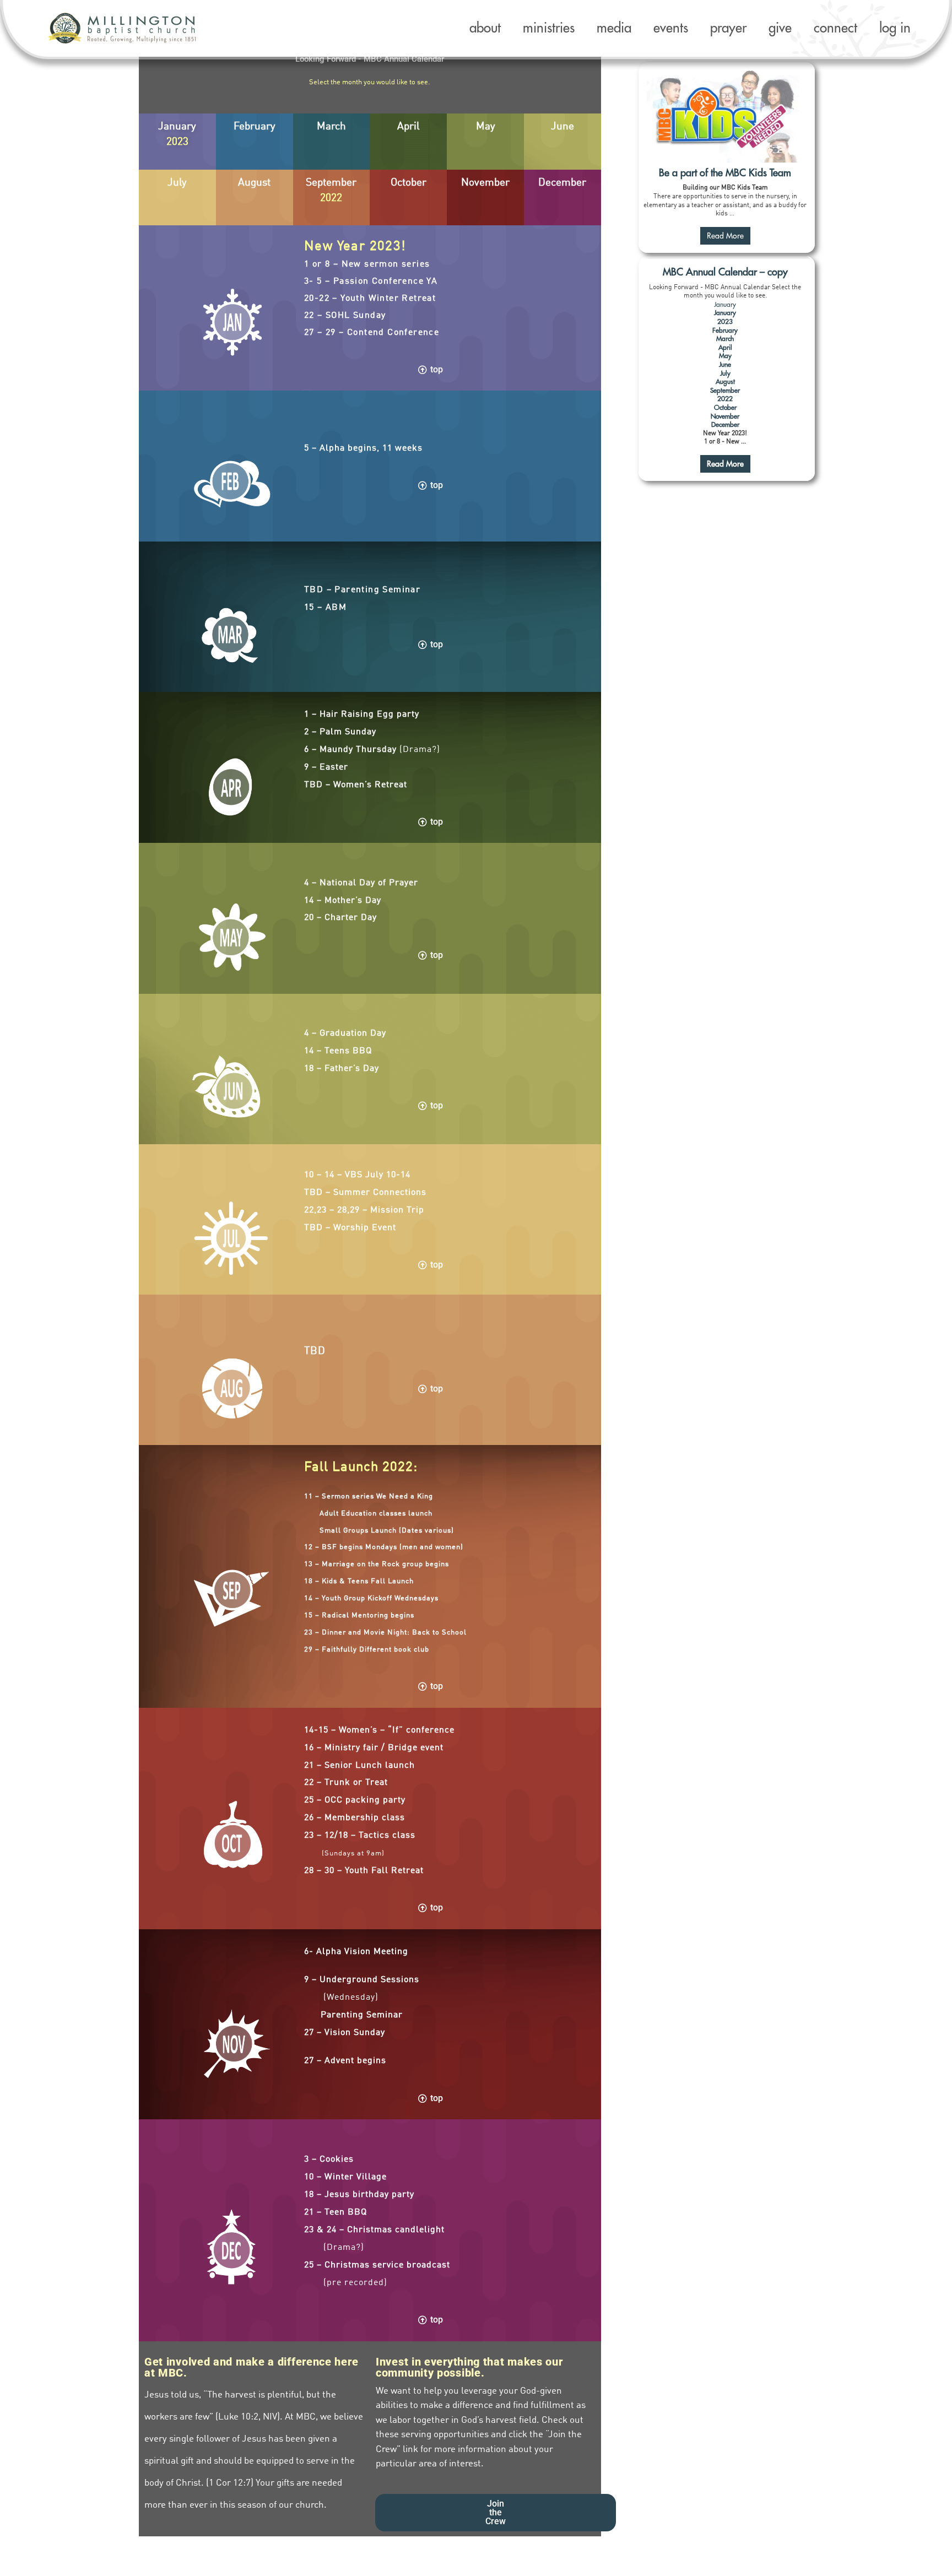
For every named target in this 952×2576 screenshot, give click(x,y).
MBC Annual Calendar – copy (725, 272)
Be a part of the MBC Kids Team (725, 173)
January (725, 305)
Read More (725, 236)
